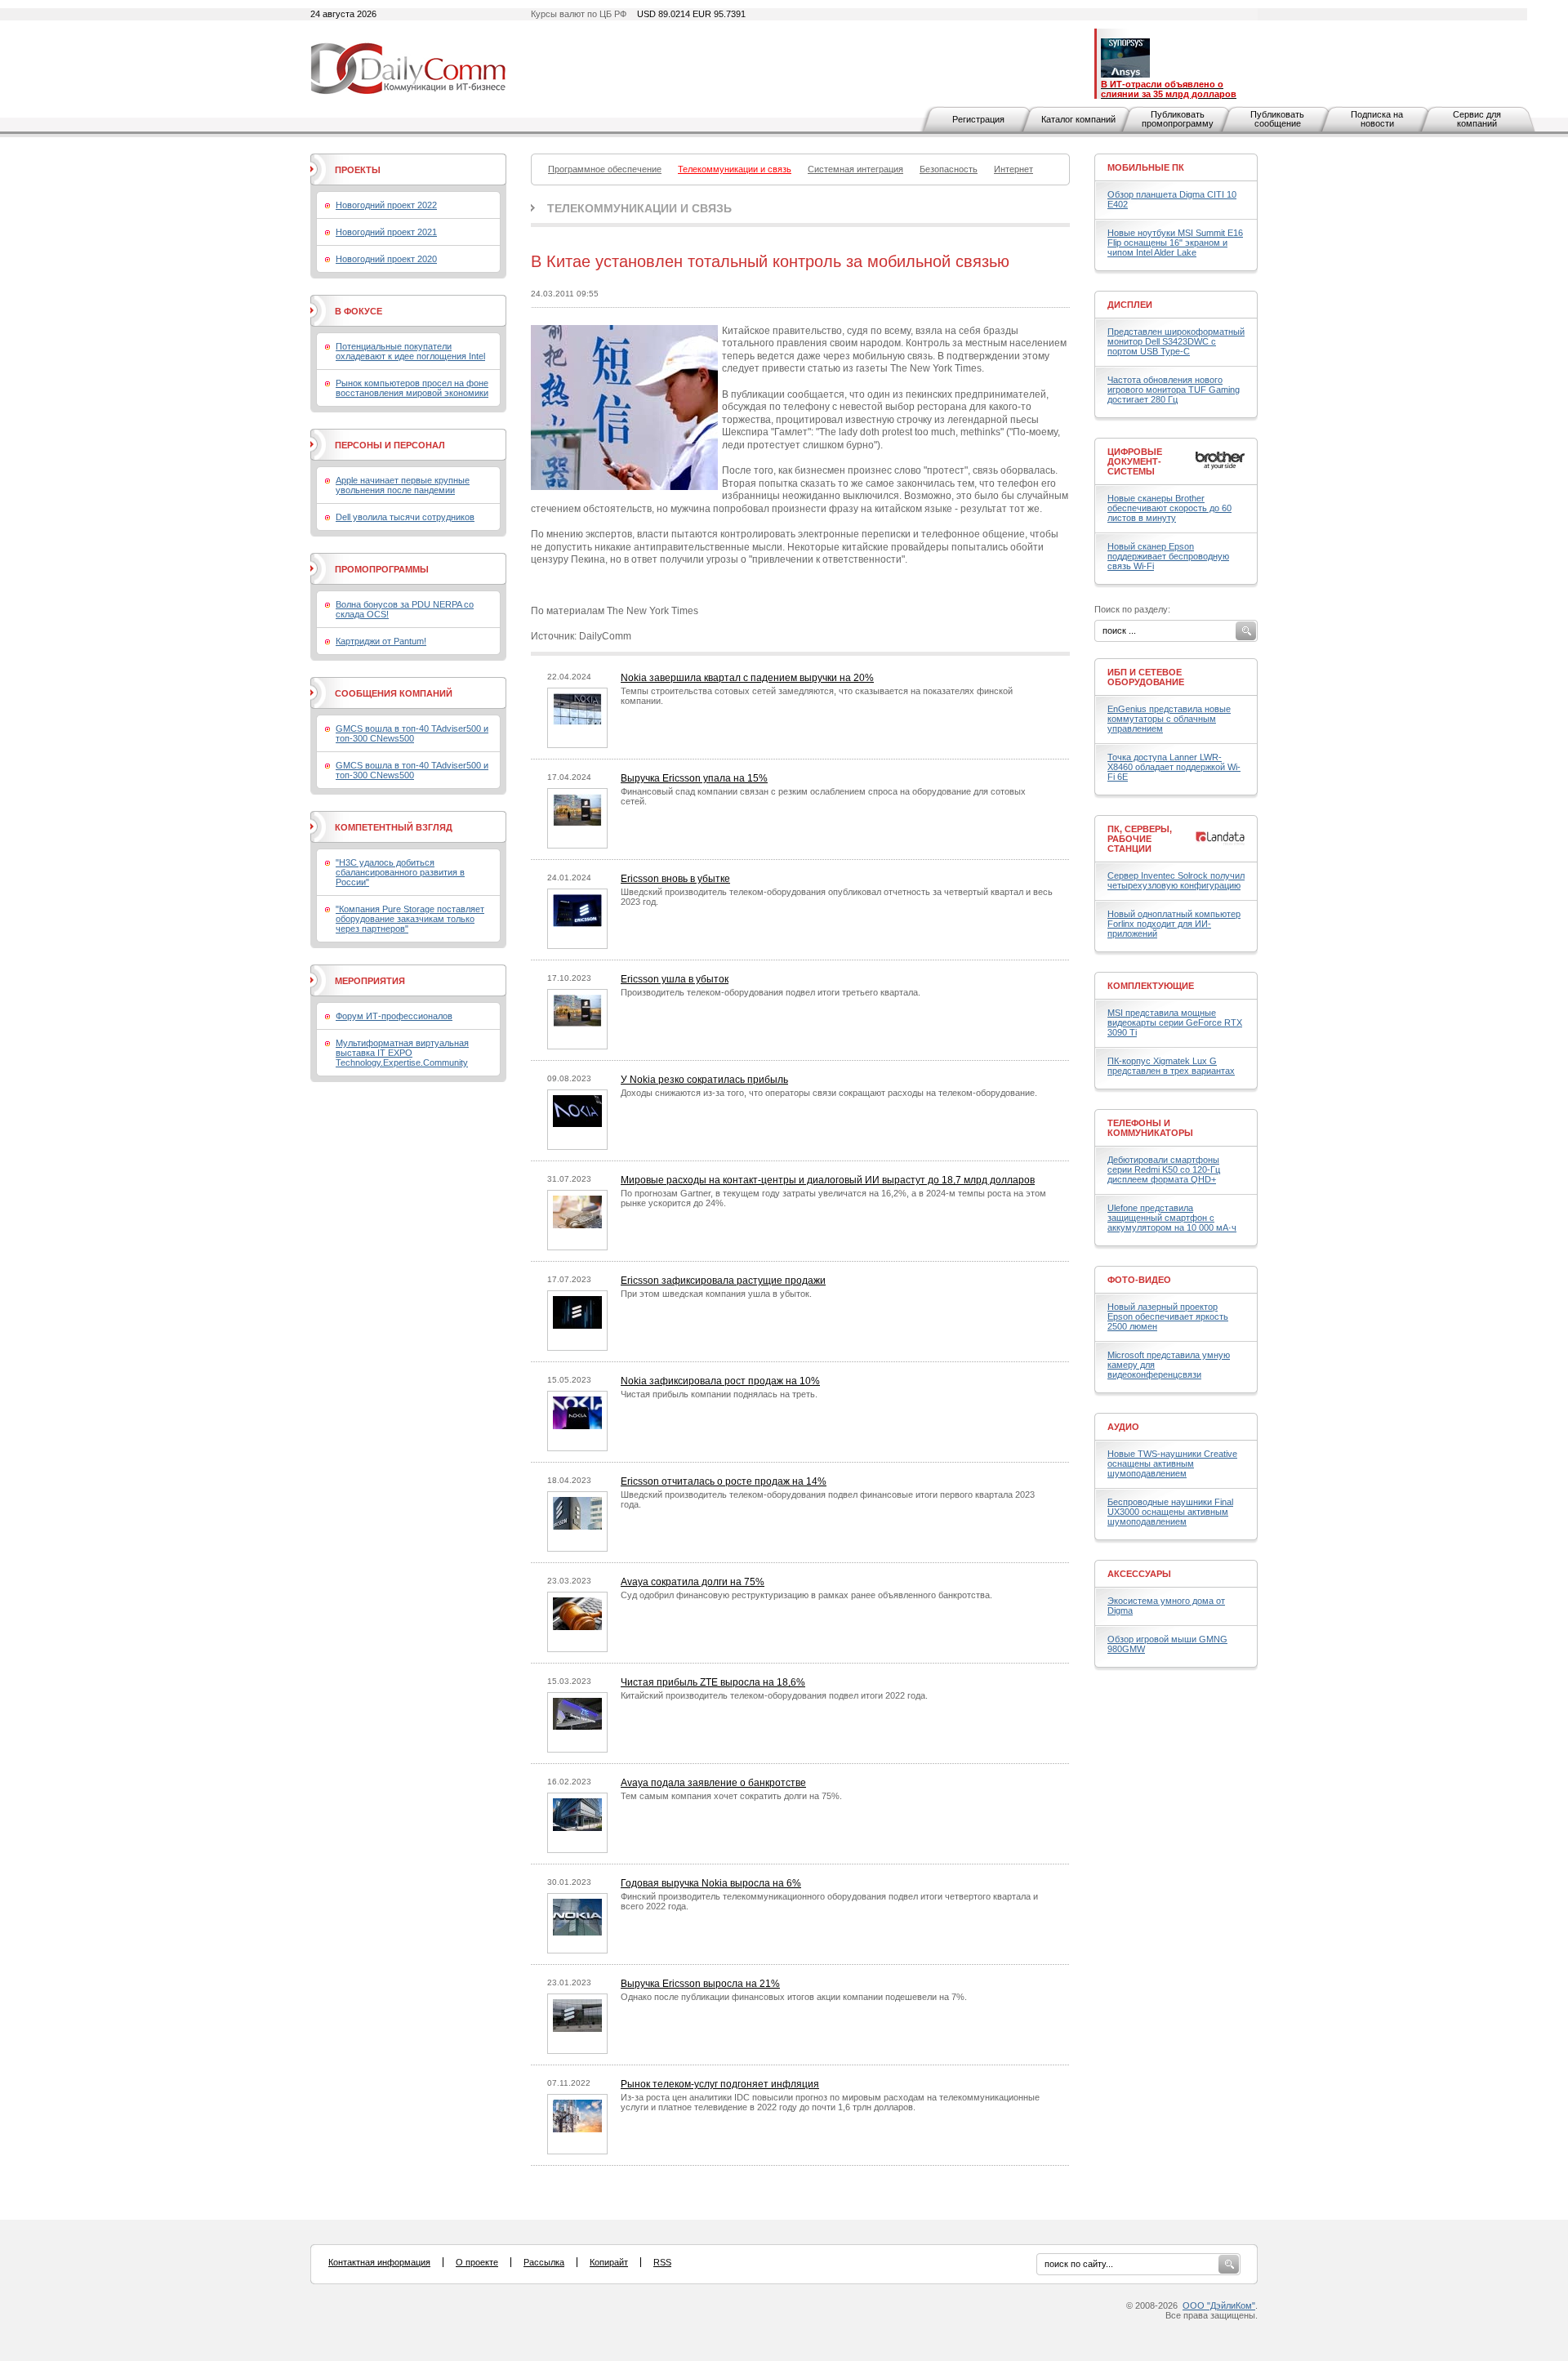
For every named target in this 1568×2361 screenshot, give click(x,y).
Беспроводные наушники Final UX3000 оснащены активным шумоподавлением (1170, 1512)
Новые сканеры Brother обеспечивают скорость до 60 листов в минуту (1169, 508)
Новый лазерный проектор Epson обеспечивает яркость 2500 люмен (1168, 1316)
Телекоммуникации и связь (639, 208)
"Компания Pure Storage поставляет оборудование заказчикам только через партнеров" (410, 919)
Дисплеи (1130, 305)
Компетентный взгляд (394, 827)
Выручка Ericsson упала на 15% (694, 778)
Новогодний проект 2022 (386, 205)
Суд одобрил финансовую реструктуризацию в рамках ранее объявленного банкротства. (806, 1595)
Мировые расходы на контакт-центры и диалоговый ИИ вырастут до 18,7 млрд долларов (828, 1180)
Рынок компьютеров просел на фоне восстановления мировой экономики (412, 388)
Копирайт (609, 2262)
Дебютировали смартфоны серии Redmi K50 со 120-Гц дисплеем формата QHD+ (1164, 1169)
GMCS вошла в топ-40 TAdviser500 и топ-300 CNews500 (412, 733)
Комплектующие (1151, 986)
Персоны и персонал (390, 445)
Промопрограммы (382, 569)
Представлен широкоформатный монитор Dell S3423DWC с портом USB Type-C (1176, 341)
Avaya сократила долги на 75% (693, 1582)
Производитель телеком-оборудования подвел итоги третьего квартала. (771, 992)
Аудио (1123, 1427)
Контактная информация (379, 2262)
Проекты (358, 170)
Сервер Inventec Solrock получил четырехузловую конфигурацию (1176, 880)
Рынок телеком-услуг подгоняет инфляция (720, 2084)
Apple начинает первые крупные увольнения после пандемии (403, 485)
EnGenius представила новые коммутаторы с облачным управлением (1169, 719)
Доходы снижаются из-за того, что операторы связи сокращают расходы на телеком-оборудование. (829, 1093)
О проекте (477, 2262)
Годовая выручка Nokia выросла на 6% (711, 1883)
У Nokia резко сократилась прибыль (704, 1080)
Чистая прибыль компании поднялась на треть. (719, 1394)
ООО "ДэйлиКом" (1219, 2305)
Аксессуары (1139, 1574)
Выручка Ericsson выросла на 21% (700, 1984)
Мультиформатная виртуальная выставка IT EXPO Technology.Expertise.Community (402, 1053)
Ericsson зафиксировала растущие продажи (723, 1281)
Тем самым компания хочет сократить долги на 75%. (731, 1796)
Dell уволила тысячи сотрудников (405, 517)
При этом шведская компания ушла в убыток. (716, 1294)
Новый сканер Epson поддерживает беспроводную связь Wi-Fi (1168, 556)
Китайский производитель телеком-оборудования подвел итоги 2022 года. (774, 1695)
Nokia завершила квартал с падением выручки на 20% (747, 678)
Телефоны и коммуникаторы (1150, 1128)
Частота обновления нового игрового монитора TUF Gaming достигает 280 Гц (1174, 390)
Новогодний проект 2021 (386, 232)
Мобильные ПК (1146, 167)
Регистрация (978, 119)
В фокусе (359, 311)
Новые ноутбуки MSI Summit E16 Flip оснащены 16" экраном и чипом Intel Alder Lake (1175, 243)
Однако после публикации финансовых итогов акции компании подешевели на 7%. (794, 1997)
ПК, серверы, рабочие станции (1140, 839)
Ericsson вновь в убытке (675, 879)
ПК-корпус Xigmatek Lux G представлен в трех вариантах (1171, 1066)
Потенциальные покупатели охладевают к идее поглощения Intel (410, 351)
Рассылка (544, 2262)
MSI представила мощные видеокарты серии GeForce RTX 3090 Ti (1175, 1022)
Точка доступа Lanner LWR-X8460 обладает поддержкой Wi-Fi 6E (1174, 767)
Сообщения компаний (394, 693)
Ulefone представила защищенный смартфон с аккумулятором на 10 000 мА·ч (1172, 1218)
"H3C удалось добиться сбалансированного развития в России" (400, 872)
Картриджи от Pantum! (381, 641)
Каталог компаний (1078, 119)
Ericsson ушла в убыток (675, 979)
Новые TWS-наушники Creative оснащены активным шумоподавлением (1172, 1463)
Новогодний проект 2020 (386, 259)
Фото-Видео (1139, 1280)
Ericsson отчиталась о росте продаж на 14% (724, 1481)
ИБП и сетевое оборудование (1146, 677)
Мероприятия (370, 981)
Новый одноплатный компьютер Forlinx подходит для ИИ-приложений (1174, 924)
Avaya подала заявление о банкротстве (713, 1783)
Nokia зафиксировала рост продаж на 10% (720, 1381)
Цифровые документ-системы (1135, 461)
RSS (662, 2262)
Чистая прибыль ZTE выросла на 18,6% (713, 1682)
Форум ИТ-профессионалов (394, 1016)
